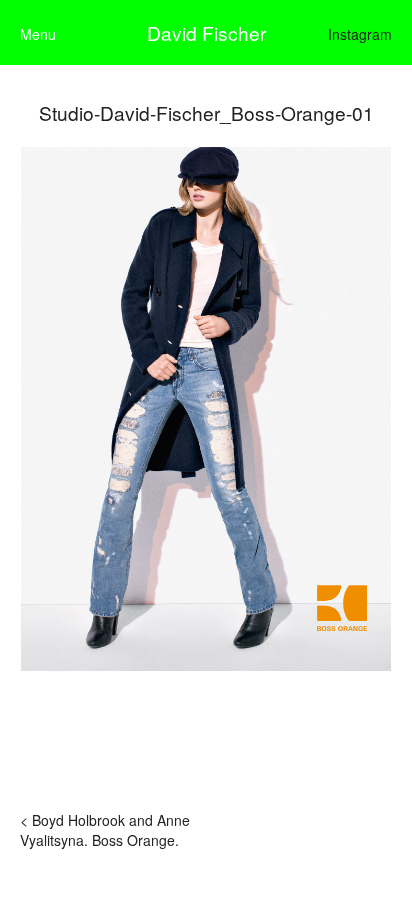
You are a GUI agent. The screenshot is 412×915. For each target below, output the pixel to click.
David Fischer (206, 32)
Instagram (360, 34)
